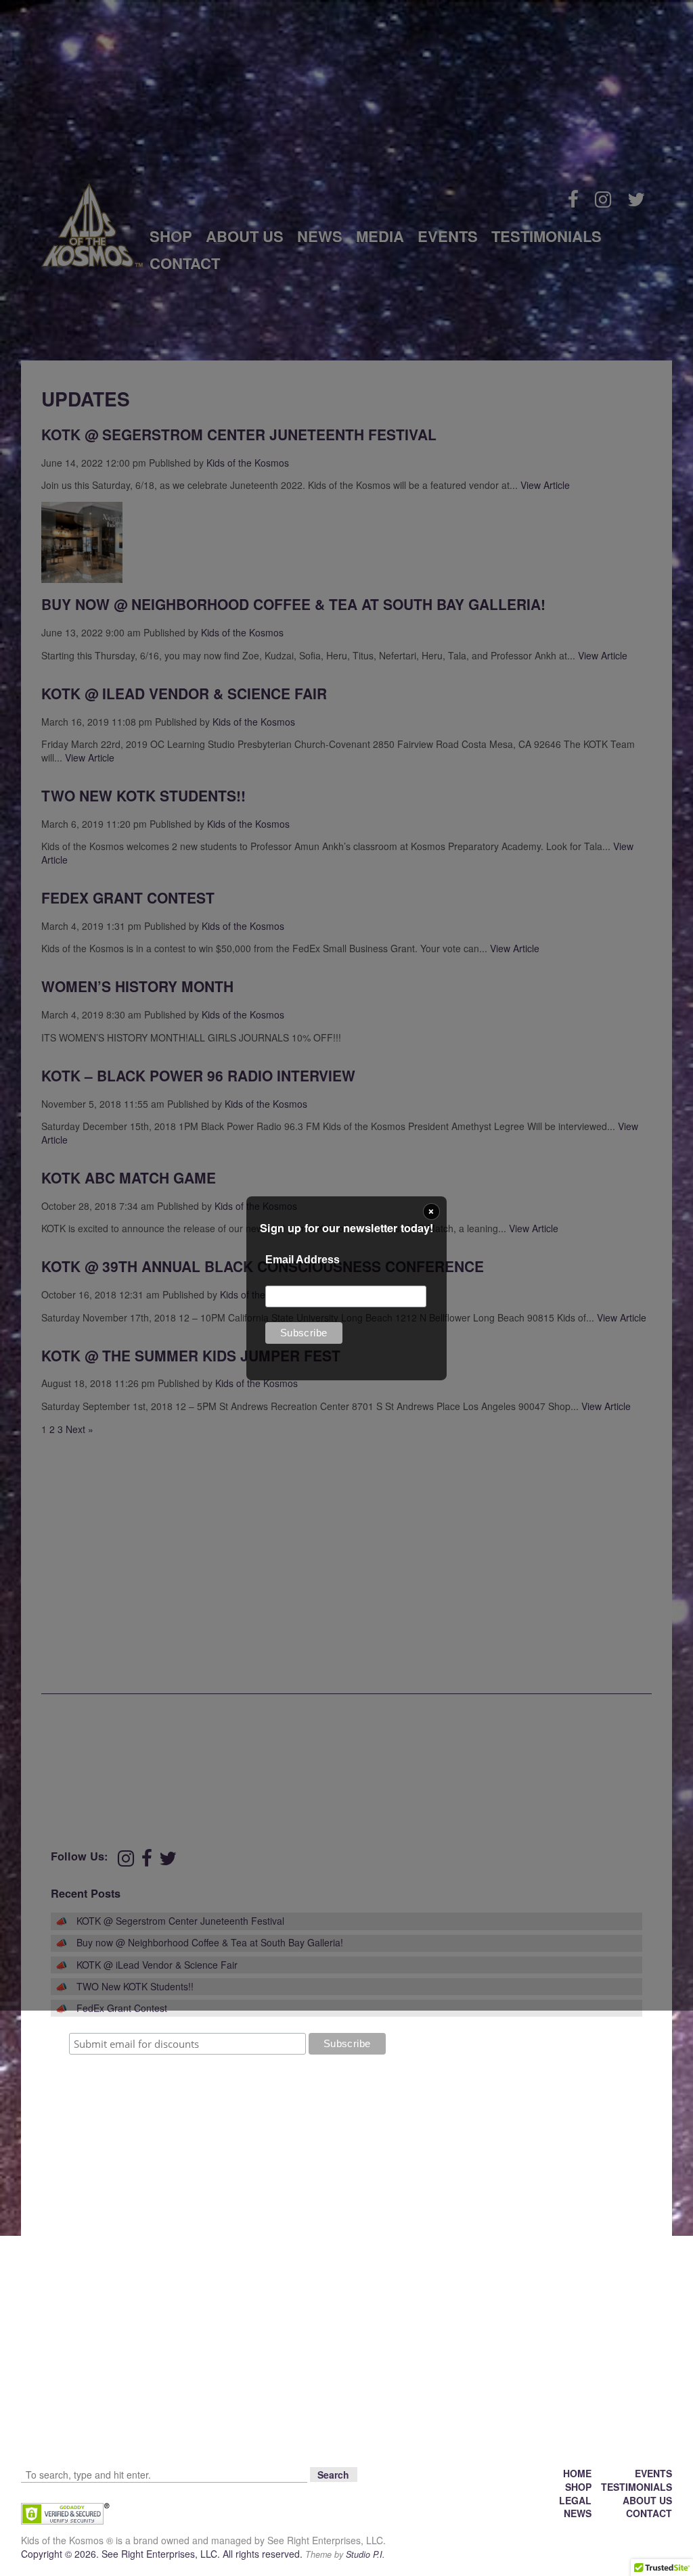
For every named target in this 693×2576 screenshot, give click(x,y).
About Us (647, 2500)
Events (653, 2473)
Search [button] (333, 2475)
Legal (575, 2500)
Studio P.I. (365, 2554)
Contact (649, 2513)
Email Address (303, 1260)
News (578, 2513)
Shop (578, 2487)
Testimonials (636, 2487)
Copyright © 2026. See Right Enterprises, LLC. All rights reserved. (163, 2554)
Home (577, 2473)
